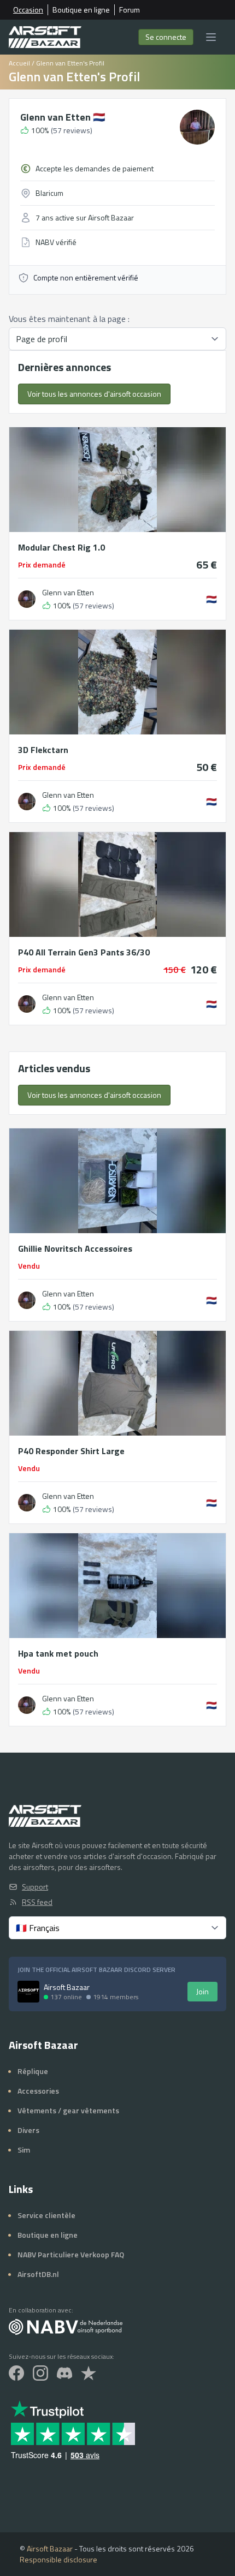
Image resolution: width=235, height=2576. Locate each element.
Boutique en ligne (81, 10)
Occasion (28, 10)
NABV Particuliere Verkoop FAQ (71, 2254)
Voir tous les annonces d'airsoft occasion (94, 394)
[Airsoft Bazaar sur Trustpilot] (89, 2373)
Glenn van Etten (63, 117)
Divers (28, 2130)
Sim (24, 2150)
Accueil (19, 63)
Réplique (33, 2071)
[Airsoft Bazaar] (45, 37)
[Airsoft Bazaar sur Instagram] (40, 2373)
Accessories (38, 2091)
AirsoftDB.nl (38, 2274)
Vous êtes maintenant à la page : (69, 319)
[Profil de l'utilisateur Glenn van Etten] (27, 599)
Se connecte (166, 37)
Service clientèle (46, 2215)
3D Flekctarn (43, 750)
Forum (130, 10)
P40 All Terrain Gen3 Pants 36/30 (84, 952)
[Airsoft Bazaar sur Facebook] (16, 2373)
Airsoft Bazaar (50, 2548)
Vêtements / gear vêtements (68, 2110)
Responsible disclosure (58, 2559)
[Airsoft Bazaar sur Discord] (64, 2373)
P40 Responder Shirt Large (71, 1451)
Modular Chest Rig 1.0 (61, 547)
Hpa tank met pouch (58, 1653)
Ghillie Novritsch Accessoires (75, 1248)
